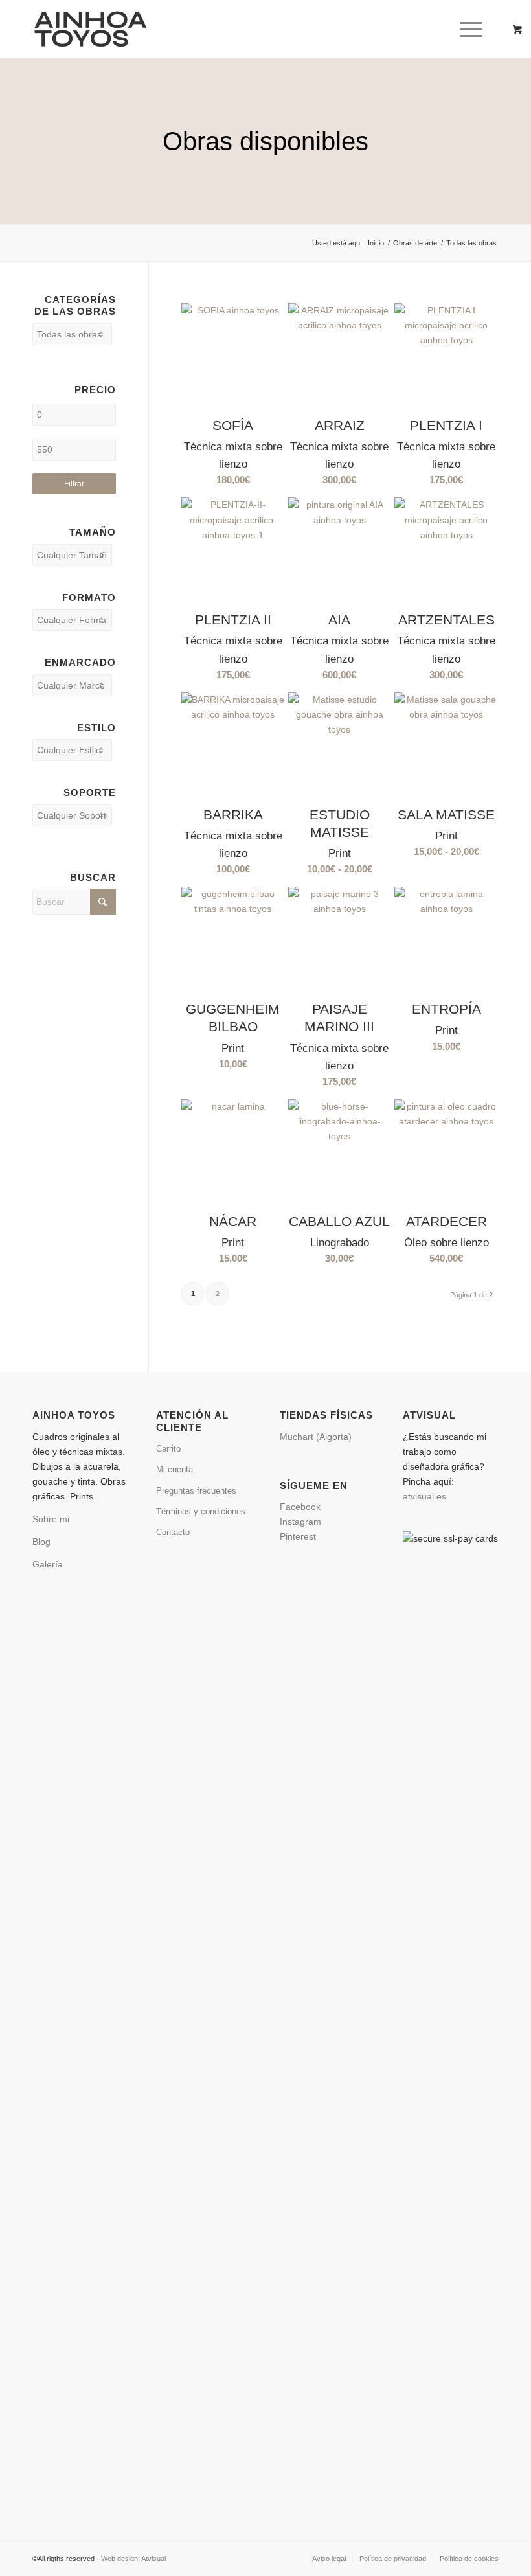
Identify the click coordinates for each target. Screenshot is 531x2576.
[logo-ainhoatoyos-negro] (96, 29)
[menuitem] (473, 29)
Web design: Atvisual (133, 2559)
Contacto (173, 1532)
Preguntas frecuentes (196, 1491)
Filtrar (74, 484)
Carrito (168, 1449)
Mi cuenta (175, 1469)
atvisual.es (424, 1496)
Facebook (303, 1507)
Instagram (303, 1522)
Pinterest (298, 1536)
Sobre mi (51, 1519)
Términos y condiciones (201, 1511)
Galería (48, 1564)
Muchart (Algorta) (316, 1437)
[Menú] (465, 29)
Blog (41, 1542)
